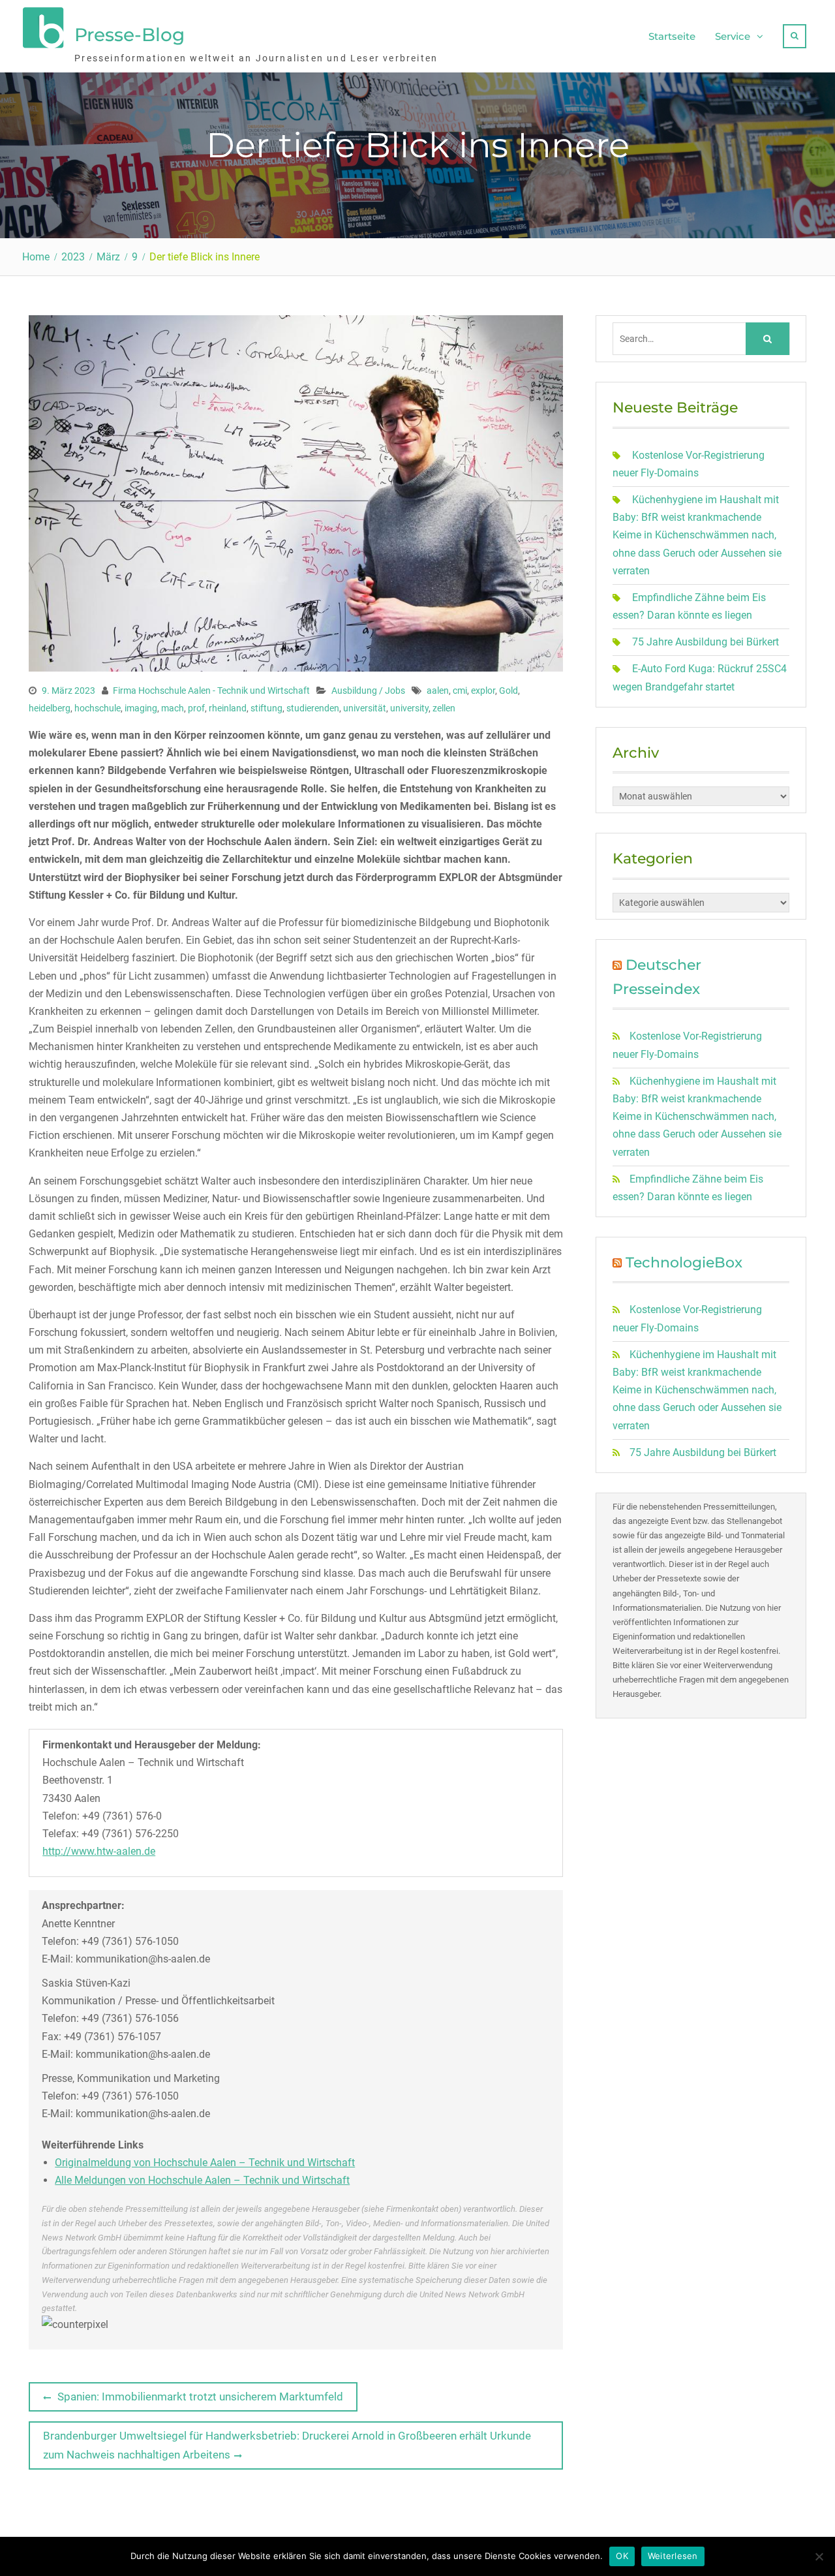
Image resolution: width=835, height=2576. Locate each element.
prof (196, 708)
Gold (509, 691)
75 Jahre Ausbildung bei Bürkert (706, 642)
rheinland (228, 708)
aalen (438, 691)
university (409, 708)
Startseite (672, 36)
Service (733, 36)
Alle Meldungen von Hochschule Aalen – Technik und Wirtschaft (202, 2180)
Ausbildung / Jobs (368, 691)
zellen (444, 708)
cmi (460, 691)
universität (365, 708)
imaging (141, 708)
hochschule (98, 708)
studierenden (313, 708)
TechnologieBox (684, 1263)
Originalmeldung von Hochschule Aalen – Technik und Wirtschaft (205, 2163)
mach (173, 708)
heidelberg (50, 708)
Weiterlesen (673, 2556)
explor (483, 691)
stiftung (266, 708)
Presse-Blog (129, 35)
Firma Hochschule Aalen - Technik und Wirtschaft (211, 691)
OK (622, 2556)
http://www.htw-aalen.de (99, 1851)
